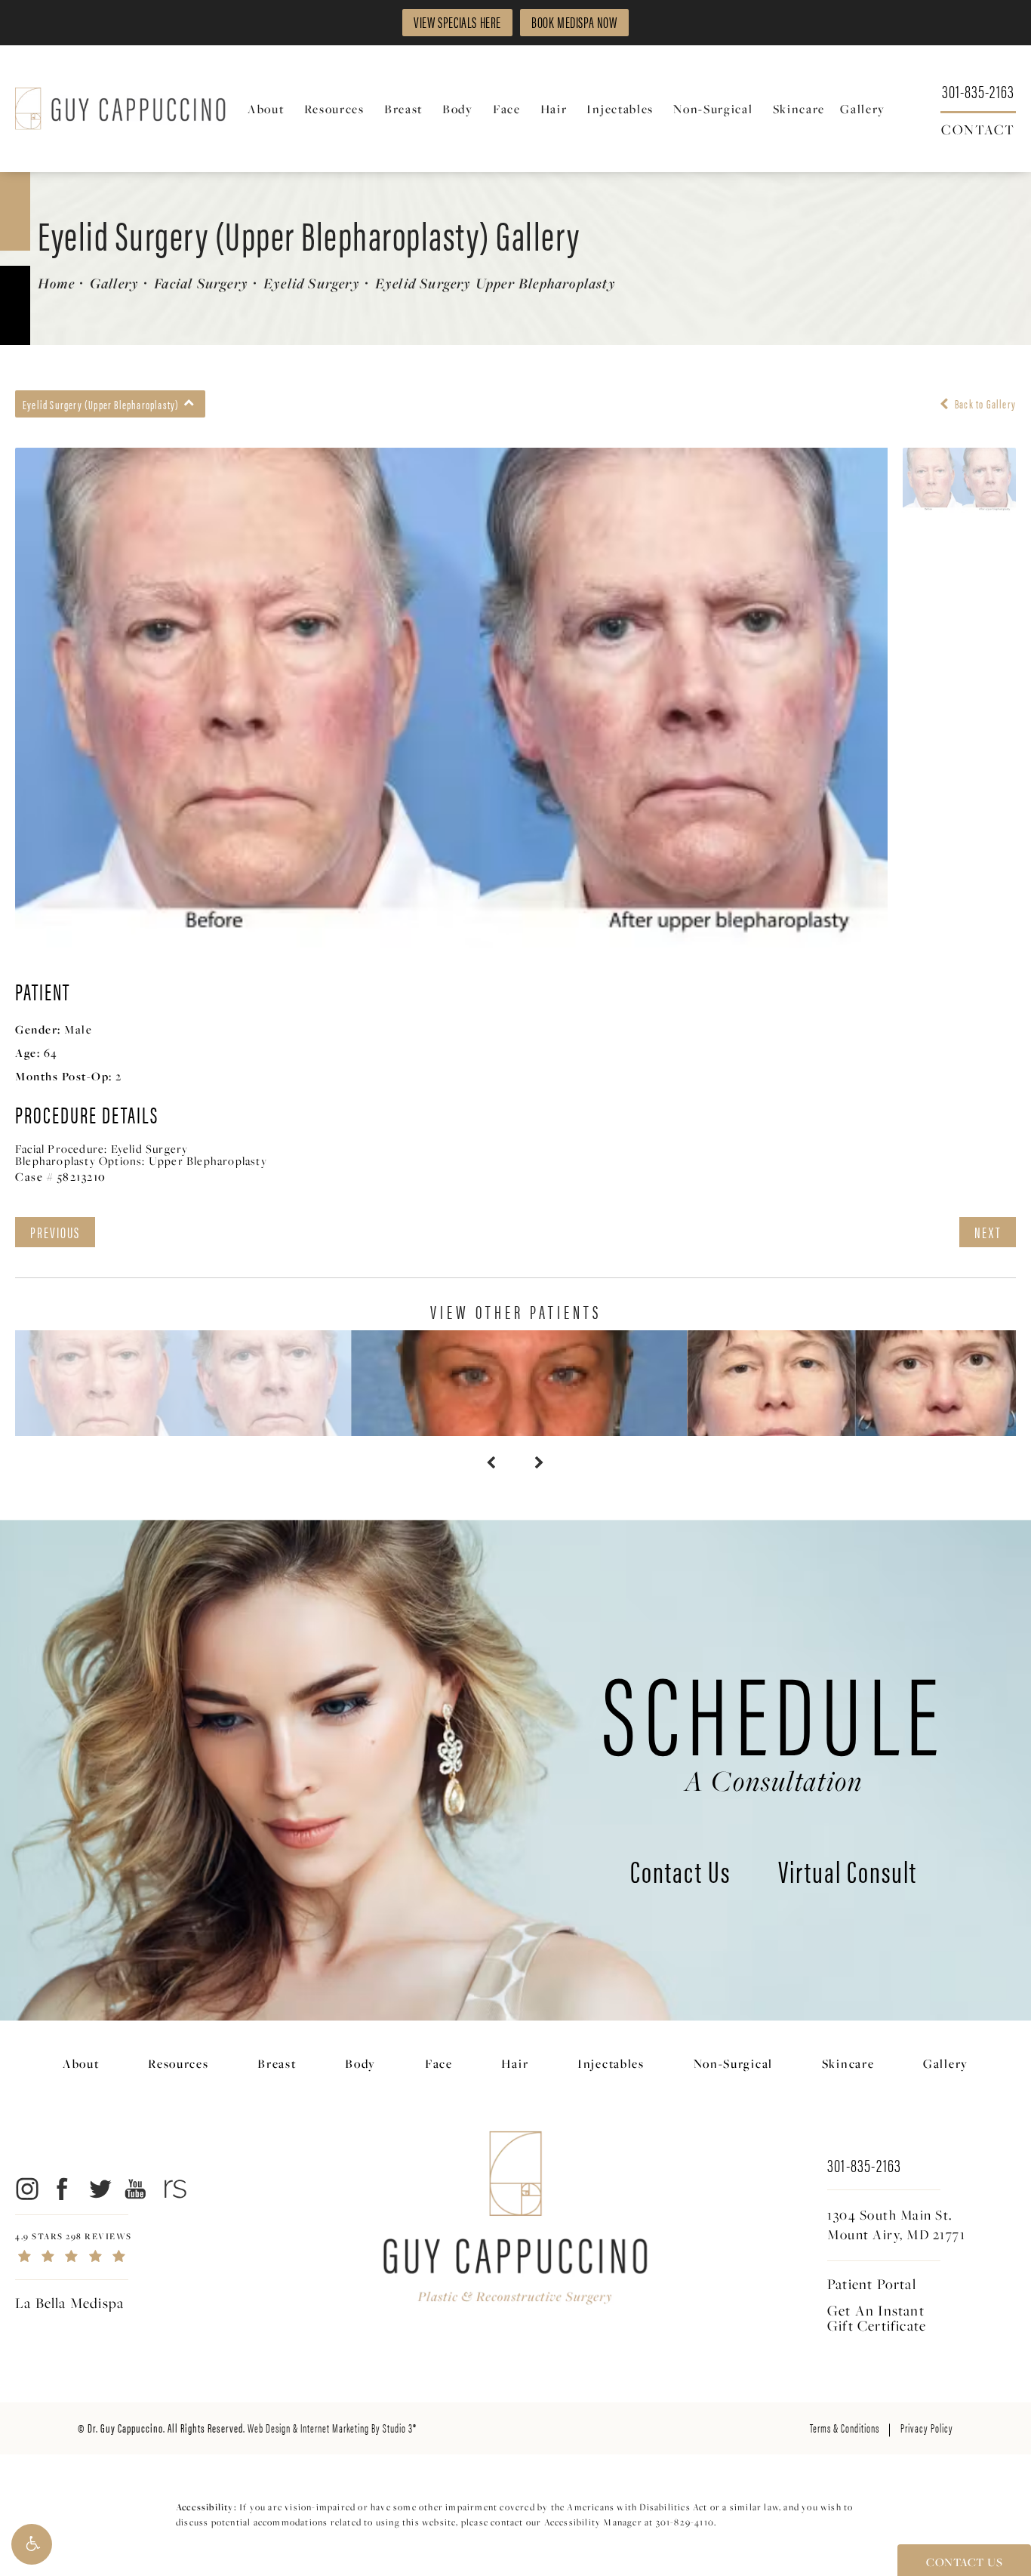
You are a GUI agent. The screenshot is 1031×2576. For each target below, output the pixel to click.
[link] (978, 90)
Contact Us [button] (964, 2562)
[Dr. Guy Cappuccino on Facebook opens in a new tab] (63, 2188)
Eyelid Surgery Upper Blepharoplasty (495, 283)
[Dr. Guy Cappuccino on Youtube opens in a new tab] (136, 2188)
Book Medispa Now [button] (574, 22)
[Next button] (540, 1463)
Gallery (114, 283)
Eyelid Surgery (312, 283)
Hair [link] (554, 109)
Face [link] (507, 109)
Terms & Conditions (845, 2428)
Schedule (774, 1724)
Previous (55, 1232)
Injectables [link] (620, 109)
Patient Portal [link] (872, 2284)
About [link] (266, 109)
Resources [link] (334, 109)
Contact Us (680, 1874)
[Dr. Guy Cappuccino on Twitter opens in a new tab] (99, 2188)
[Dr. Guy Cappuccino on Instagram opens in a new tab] (26, 2188)
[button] (32, 2544)
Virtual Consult (848, 1874)
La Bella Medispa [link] (69, 2303)
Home (56, 283)
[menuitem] (268, 109)
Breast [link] (403, 109)
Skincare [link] (799, 109)
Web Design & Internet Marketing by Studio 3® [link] (332, 2428)
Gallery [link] (863, 109)
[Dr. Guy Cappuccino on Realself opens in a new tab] (172, 2188)
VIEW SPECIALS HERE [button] (457, 22)
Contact (978, 128)
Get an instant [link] (877, 2318)
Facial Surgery (201, 283)
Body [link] (458, 109)
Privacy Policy (927, 2428)
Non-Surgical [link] (713, 109)
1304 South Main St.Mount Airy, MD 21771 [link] (896, 2225)
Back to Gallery (984, 404)
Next (988, 1232)
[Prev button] (491, 1463)
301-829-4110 (685, 2522)
